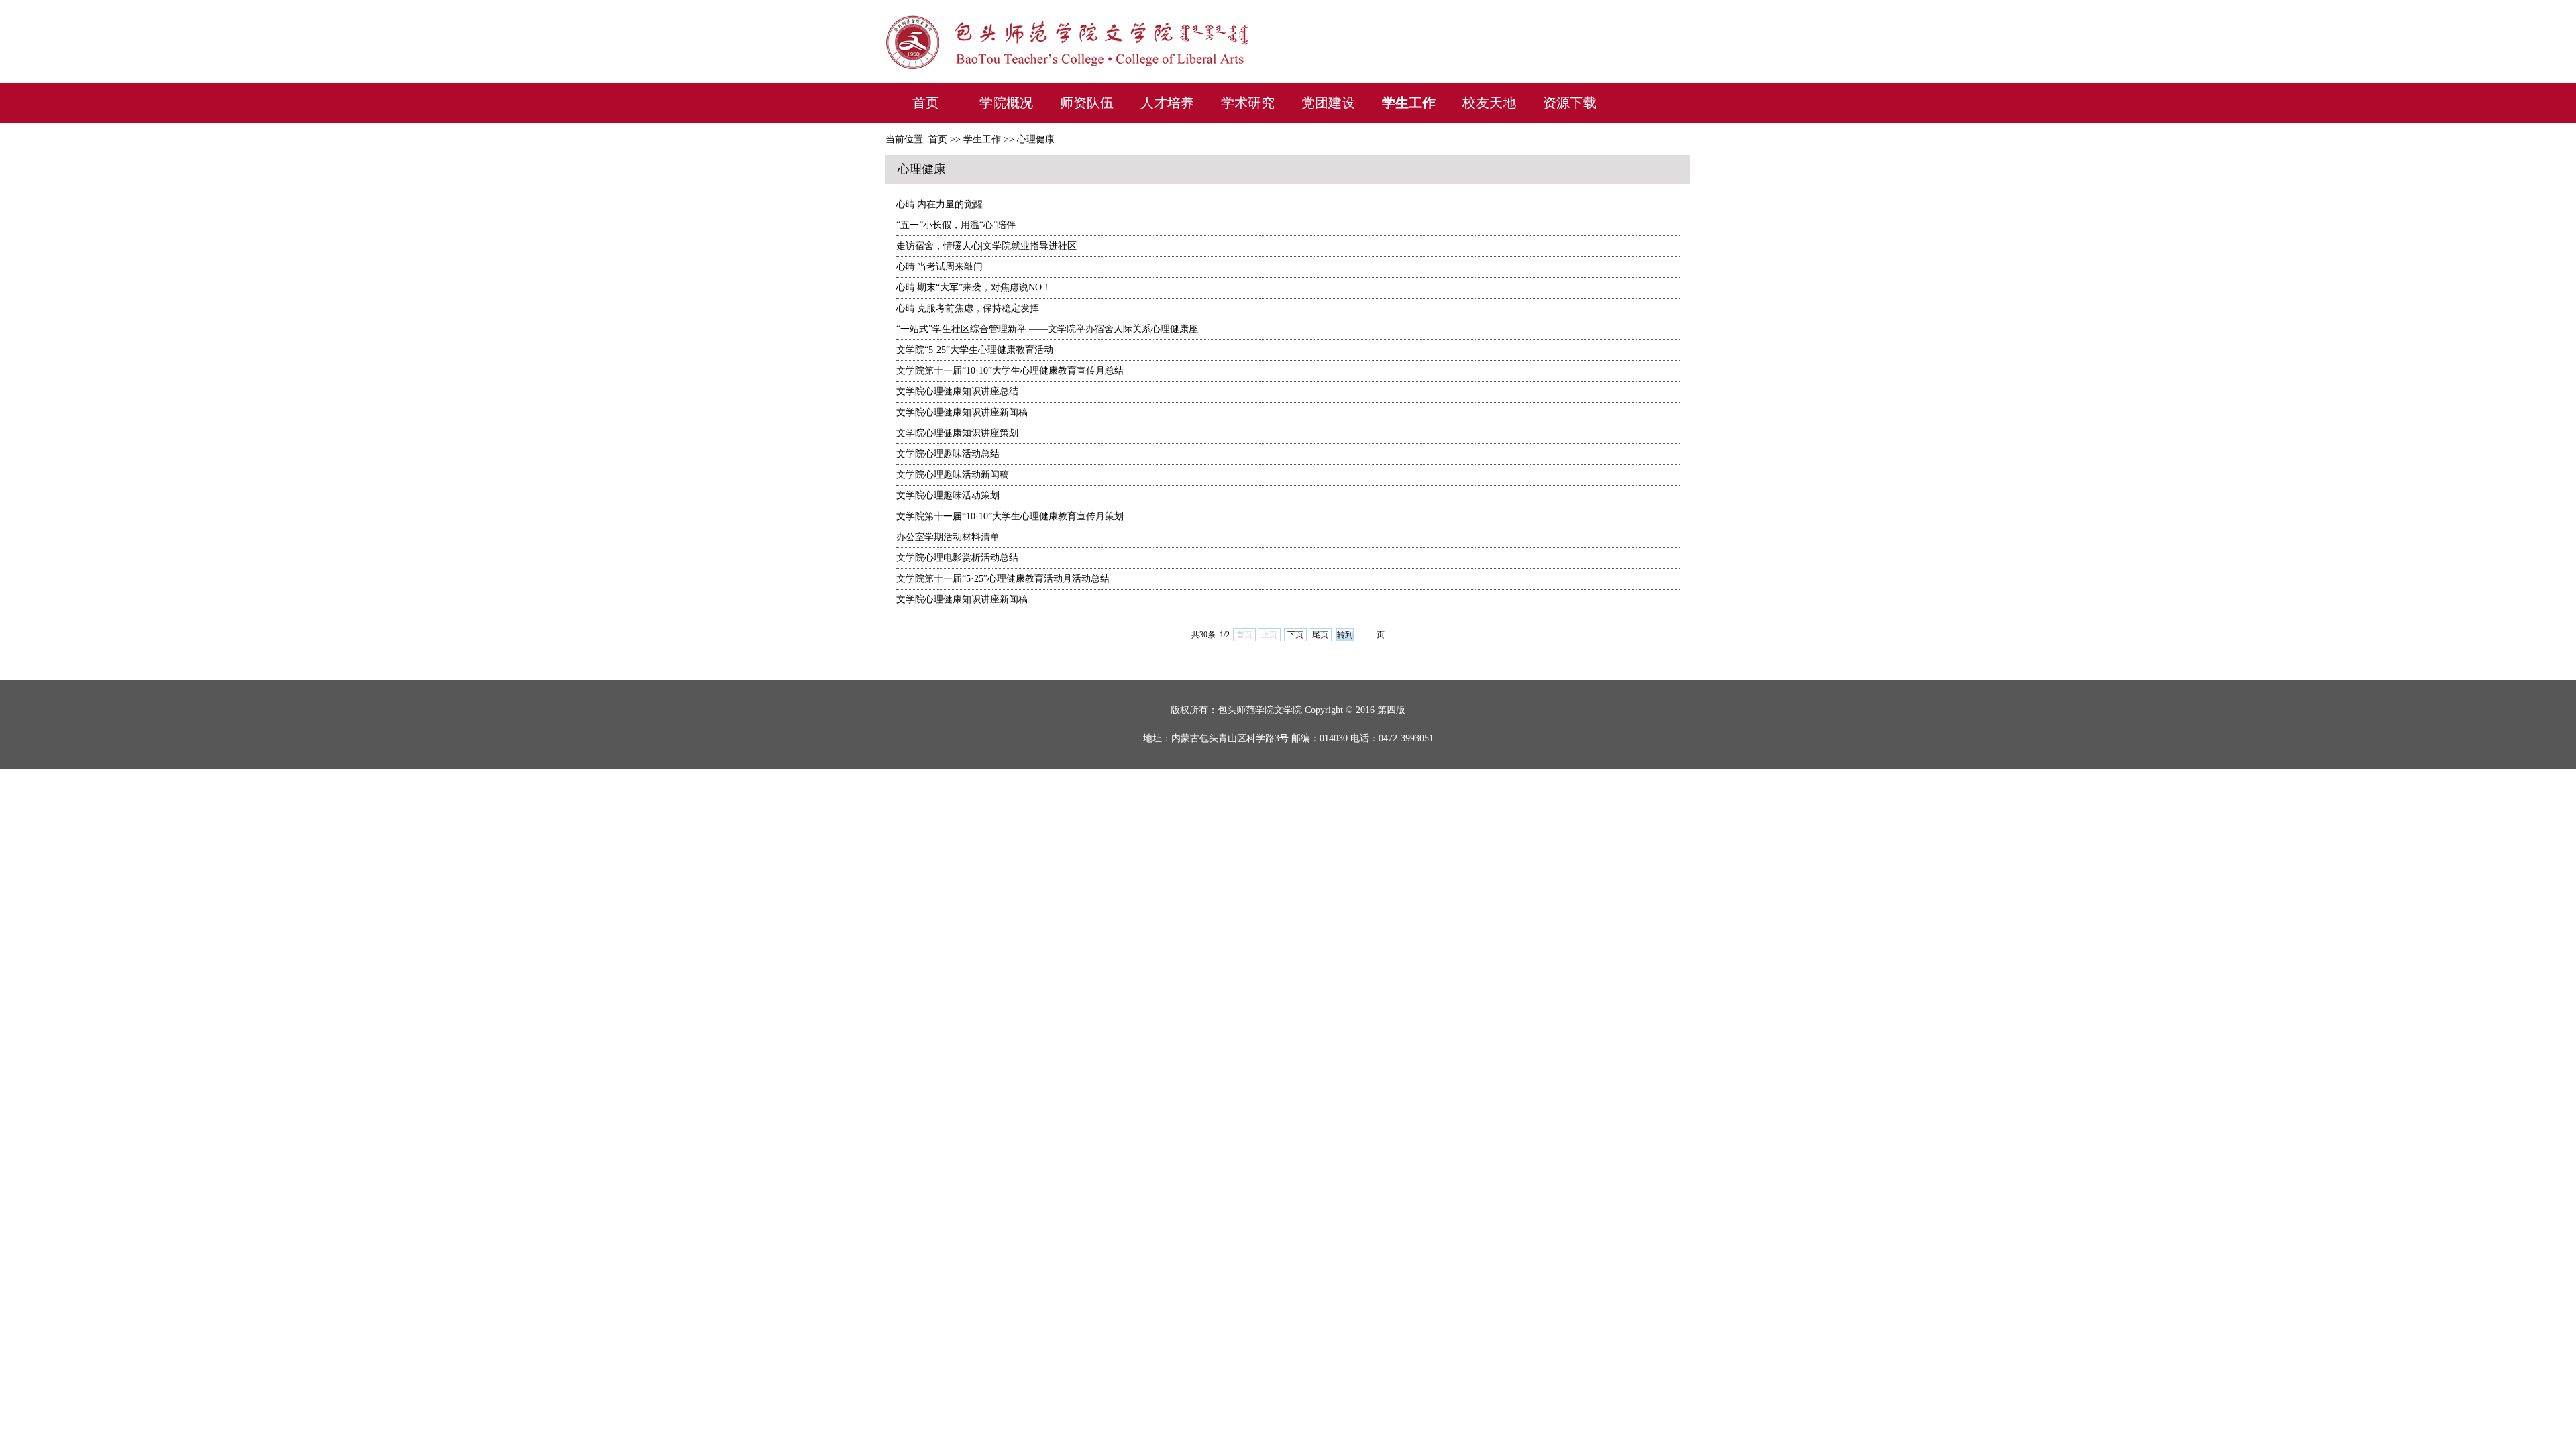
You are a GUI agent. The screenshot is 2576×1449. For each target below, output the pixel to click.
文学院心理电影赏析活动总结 (957, 558)
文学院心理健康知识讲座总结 (957, 391)
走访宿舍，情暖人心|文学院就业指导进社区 (986, 246)
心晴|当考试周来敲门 (940, 267)
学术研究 (1248, 103)
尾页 (1320, 635)
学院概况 (1006, 103)
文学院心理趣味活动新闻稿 (953, 475)
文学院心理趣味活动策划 (948, 495)
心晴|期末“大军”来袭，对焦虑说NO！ (974, 287)
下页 (1295, 635)
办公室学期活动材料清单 (948, 537)
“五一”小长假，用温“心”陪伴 (956, 225)
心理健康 (1036, 139)
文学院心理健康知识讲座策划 (957, 433)
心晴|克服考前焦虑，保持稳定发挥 (968, 308)
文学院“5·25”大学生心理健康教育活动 (975, 350)
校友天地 (1489, 103)
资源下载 (1570, 103)
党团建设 (1328, 103)
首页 (926, 103)
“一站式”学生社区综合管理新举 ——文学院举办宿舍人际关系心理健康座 (1047, 329)
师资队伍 (1087, 103)
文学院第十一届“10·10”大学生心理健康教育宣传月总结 (1010, 371)
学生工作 (1409, 103)
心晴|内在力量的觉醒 (940, 204)
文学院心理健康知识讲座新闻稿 (962, 412)
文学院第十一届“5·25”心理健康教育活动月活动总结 (1003, 579)
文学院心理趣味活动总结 (948, 454)
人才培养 (1167, 103)
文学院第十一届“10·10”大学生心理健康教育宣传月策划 (1010, 516)
